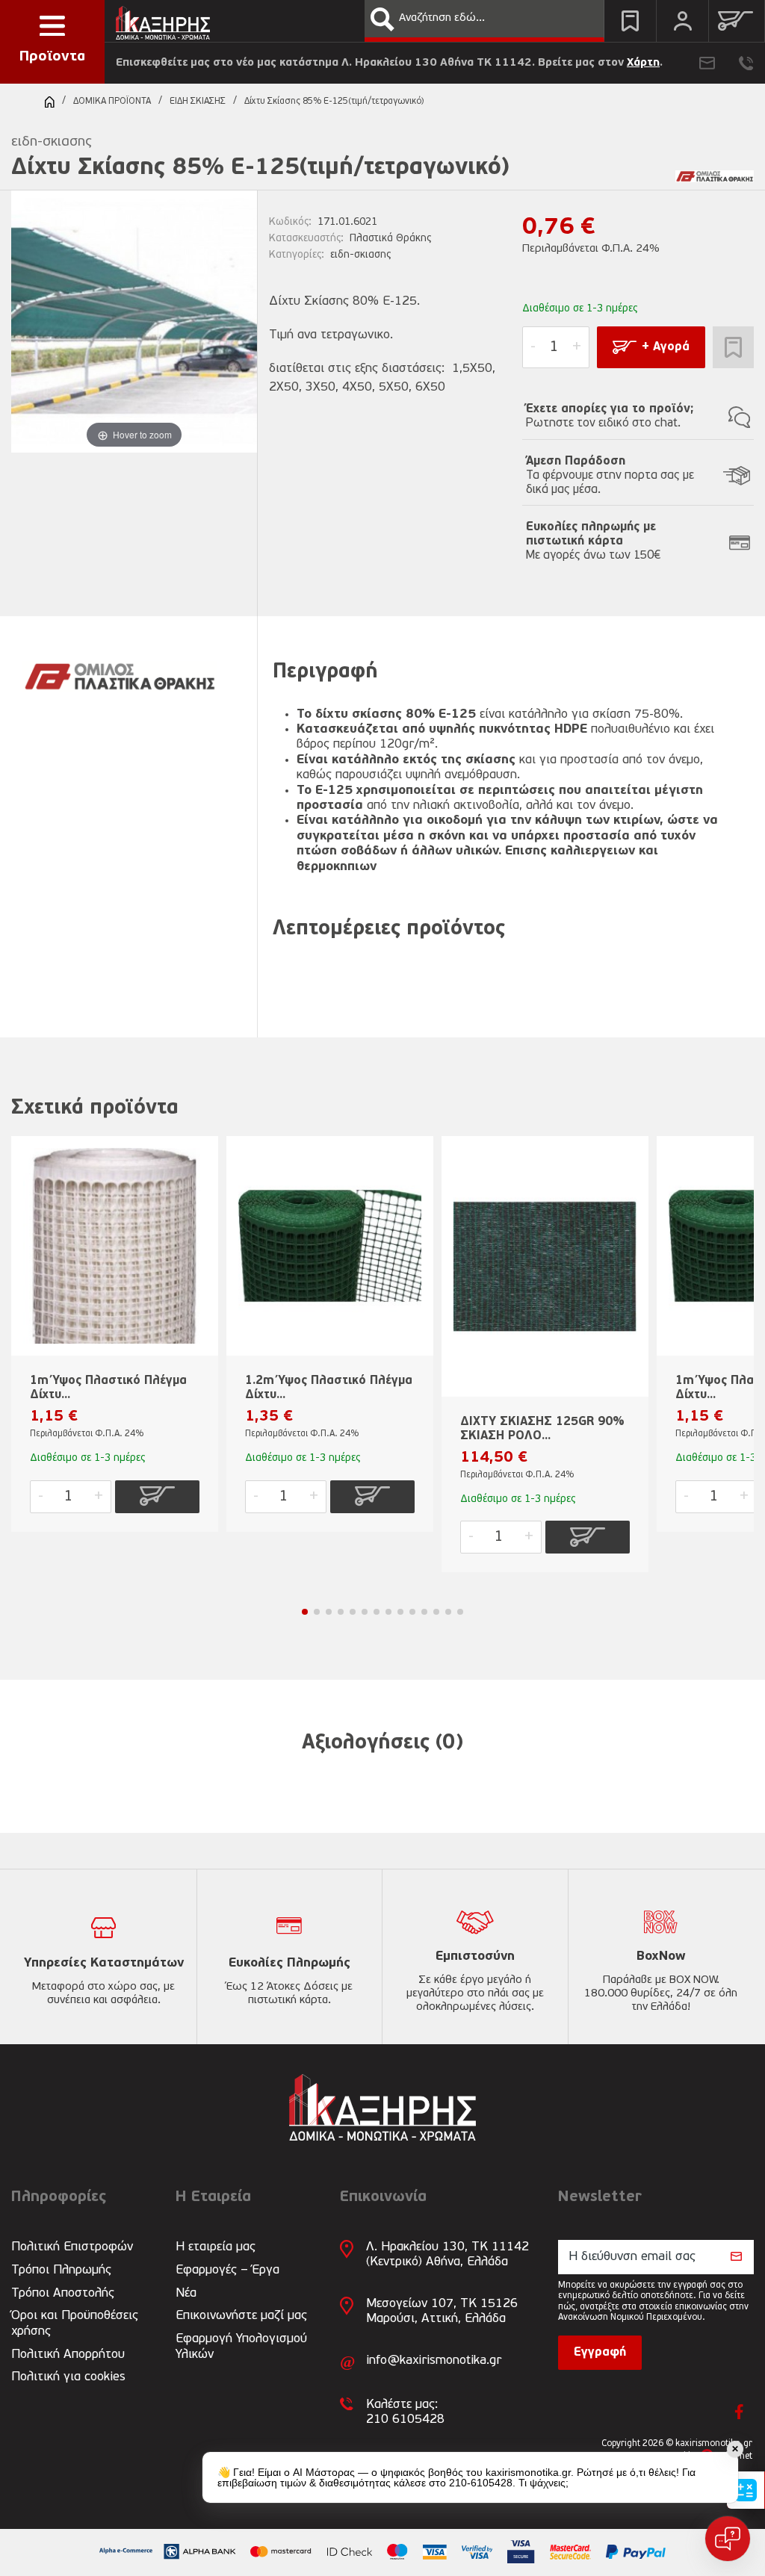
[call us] (746, 63)
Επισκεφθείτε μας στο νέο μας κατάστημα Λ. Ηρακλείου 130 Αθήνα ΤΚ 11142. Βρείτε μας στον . (389, 63)
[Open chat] (728, 2539)
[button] (382, 19)
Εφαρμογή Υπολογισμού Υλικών (241, 2346)
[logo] (163, 19)
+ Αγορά (666, 347)
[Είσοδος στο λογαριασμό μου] (682, 21)
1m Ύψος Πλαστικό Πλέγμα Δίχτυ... (108, 1388)
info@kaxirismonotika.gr (434, 2361)
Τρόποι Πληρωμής (61, 2270)
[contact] (707, 63)
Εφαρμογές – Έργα (227, 2270)
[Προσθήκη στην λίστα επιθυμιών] (733, 347)
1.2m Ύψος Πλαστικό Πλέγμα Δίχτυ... (329, 1388)
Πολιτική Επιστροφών (72, 2247)
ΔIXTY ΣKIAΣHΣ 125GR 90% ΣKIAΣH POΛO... (542, 1429)
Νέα (186, 2293)
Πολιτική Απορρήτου (68, 2355)
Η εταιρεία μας (216, 2247)
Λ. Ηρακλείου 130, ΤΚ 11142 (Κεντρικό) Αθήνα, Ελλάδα (447, 2254)
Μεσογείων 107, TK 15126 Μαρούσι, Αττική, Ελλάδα (442, 2311)
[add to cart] (158, 1497)
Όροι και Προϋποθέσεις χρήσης (75, 2323)
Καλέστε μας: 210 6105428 (405, 2412)
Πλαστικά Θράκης (390, 239)
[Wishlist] (630, 21)
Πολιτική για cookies (68, 2377)
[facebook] (739, 2412)
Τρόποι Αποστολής (63, 2293)
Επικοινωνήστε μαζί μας (241, 2316)
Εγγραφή (600, 2353)
